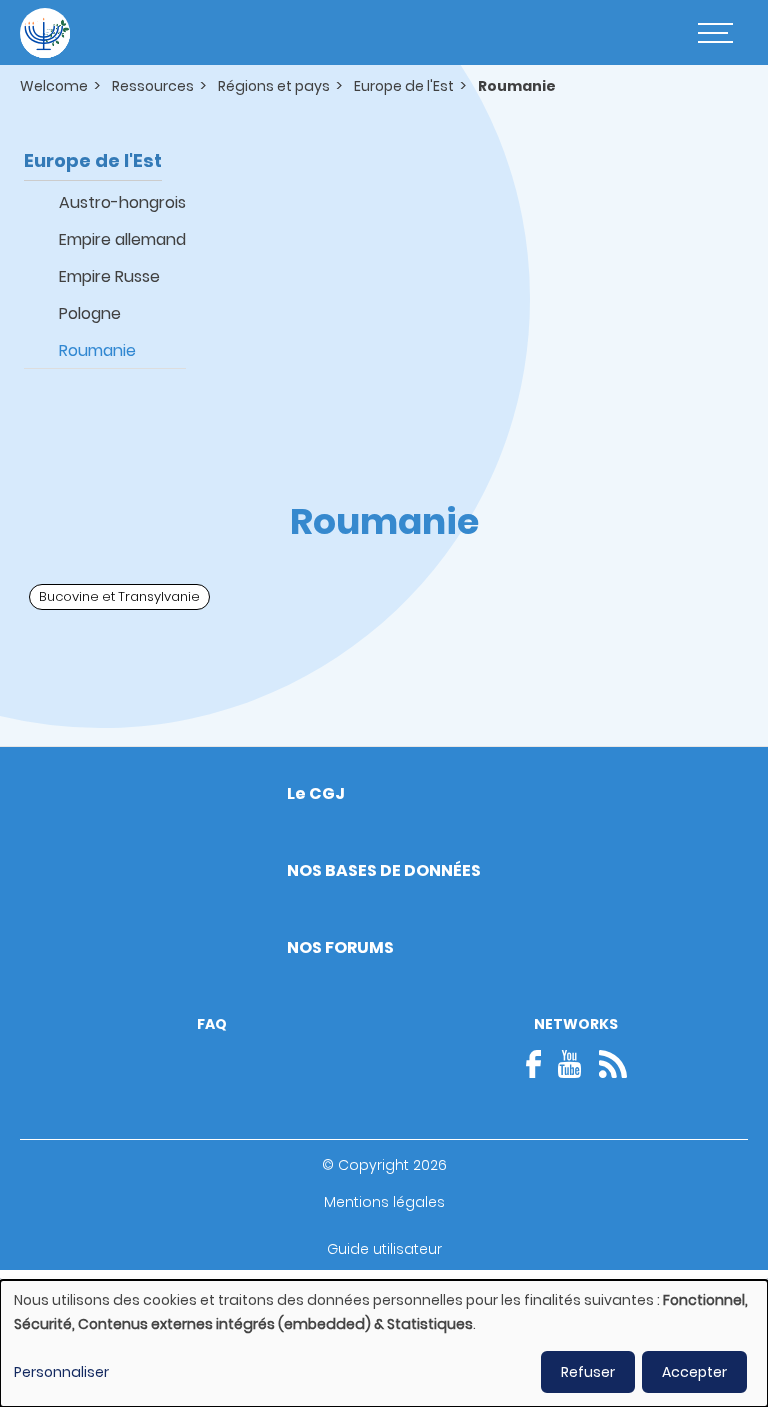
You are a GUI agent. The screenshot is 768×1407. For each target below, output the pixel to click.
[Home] (45, 33)
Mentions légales (384, 1202)
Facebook (540, 1064)
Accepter (694, 1372)
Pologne (90, 313)
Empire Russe (109, 276)
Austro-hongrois (122, 202)
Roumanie (97, 350)
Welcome (54, 86)
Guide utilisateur (384, 1249)
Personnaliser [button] (61, 1372)
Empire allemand (122, 239)
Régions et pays (274, 86)
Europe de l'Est (404, 86)
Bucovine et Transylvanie (119, 596)
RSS (613, 1064)
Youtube (570, 1064)
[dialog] (384, 1343)
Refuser (588, 1372)
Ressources (153, 86)
